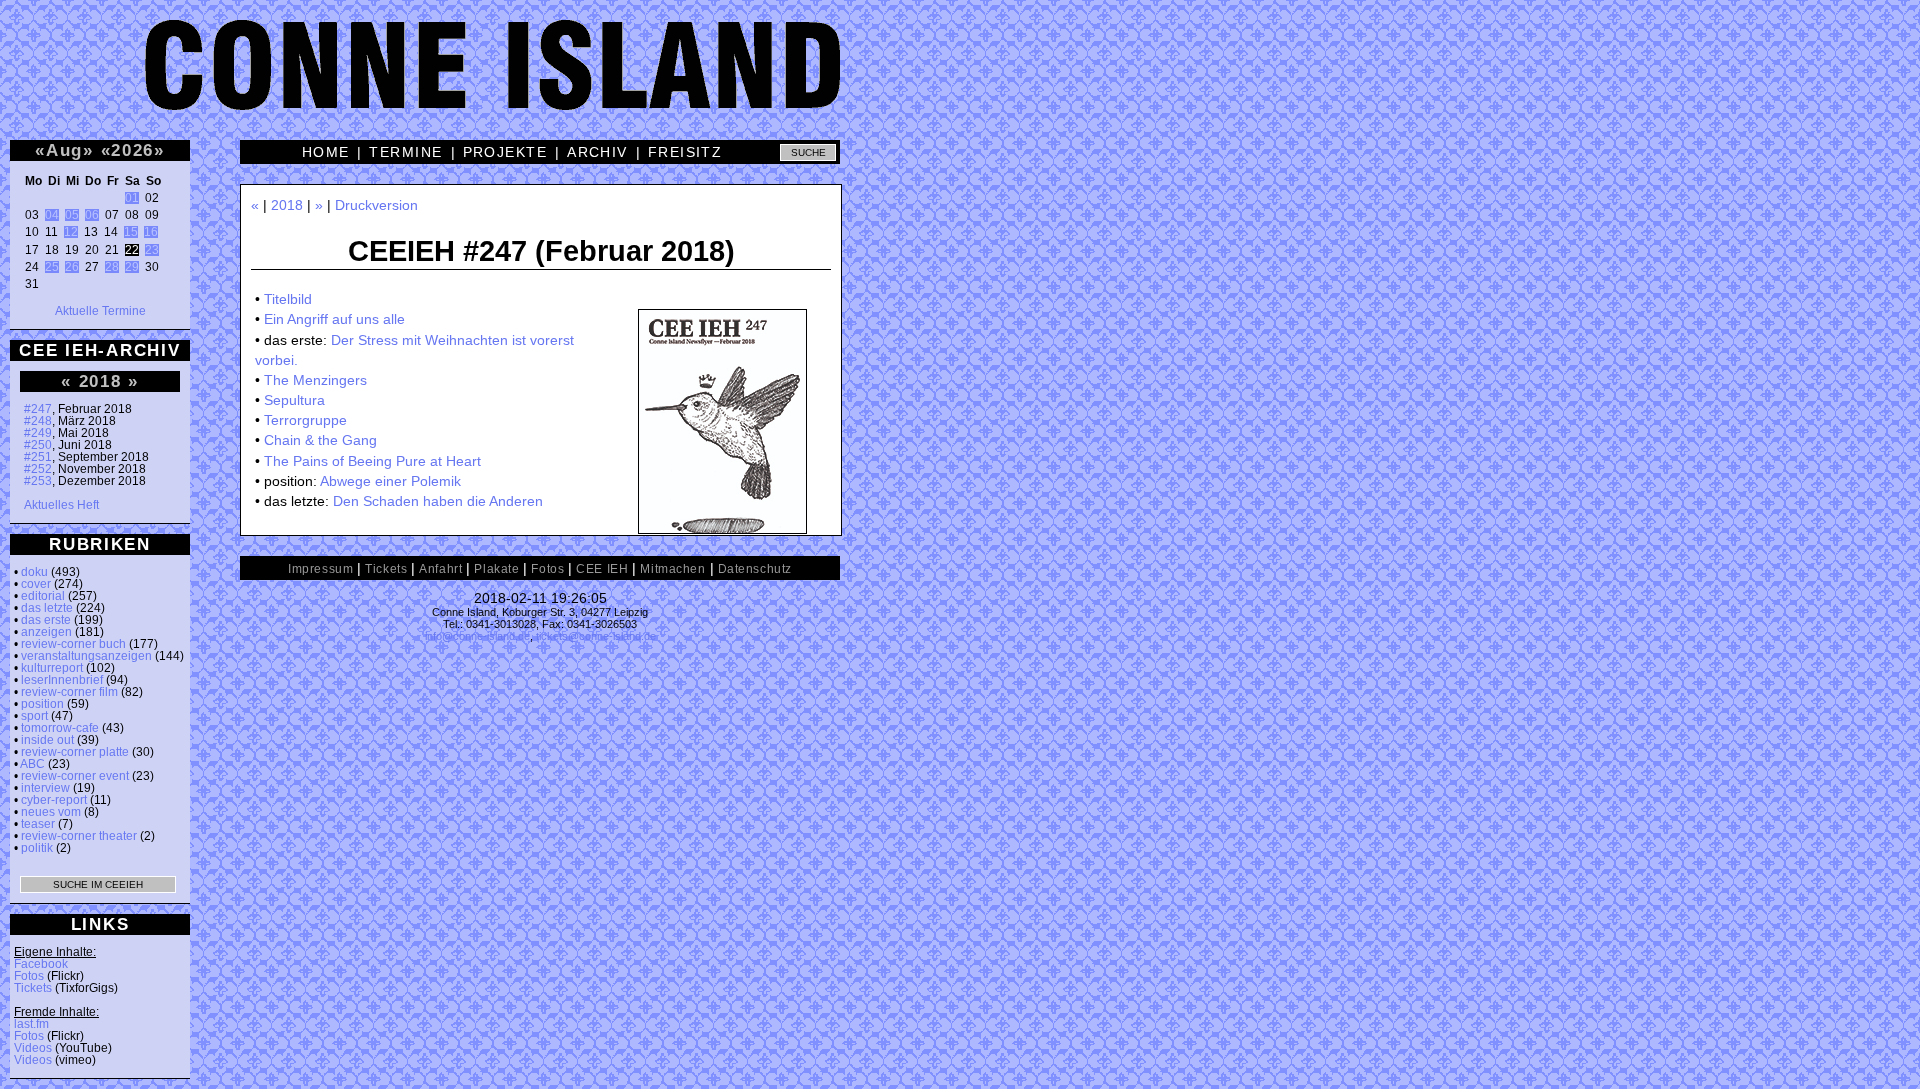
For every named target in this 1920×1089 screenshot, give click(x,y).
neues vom (51, 812)
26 (72, 267)
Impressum (320, 569)
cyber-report (54, 800)
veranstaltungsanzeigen (86, 656)
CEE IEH (602, 569)
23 (152, 250)
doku (34, 572)
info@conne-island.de (477, 636)
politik (37, 848)
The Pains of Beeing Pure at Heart (372, 461)
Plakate (496, 569)
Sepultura (294, 400)
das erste (46, 620)
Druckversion (376, 205)
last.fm (31, 1024)
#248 (38, 421)
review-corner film (69, 692)
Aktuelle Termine (100, 311)
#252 (38, 469)
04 (52, 215)
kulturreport (52, 668)
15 (131, 232)
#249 (38, 433)
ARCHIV (597, 152)
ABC (32, 764)
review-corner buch (73, 644)
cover (36, 584)
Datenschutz (755, 569)
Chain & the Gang (320, 440)
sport (34, 716)
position (42, 704)
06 (92, 215)
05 (72, 215)
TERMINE (405, 152)
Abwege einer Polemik (390, 481)
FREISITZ (685, 152)
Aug (64, 150)
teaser (38, 824)
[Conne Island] (960, 80)
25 (52, 267)
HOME (326, 152)
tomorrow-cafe (60, 728)
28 (112, 267)
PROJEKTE (505, 152)
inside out (47, 740)
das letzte (47, 608)
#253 (38, 481)
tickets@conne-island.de (596, 636)
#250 (38, 445)
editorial (43, 596)
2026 (132, 150)
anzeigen (46, 632)
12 (71, 232)
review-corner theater (79, 836)
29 (132, 267)
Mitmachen (672, 569)
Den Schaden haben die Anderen (438, 501)
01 (132, 198)
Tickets (33, 988)
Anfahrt (440, 569)
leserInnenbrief (62, 680)
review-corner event (75, 776)
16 (151, 232)
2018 (100, 381)
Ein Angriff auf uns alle (334, 319)
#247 (38, 409)
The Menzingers (315, 380)
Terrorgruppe (305, 420)
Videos (33, 1048)
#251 (38, 457)
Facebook (41, 964)
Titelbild (288, 299)
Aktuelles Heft (61, 505)
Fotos (29, 976)
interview (45, 788)
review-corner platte (75, 752)
